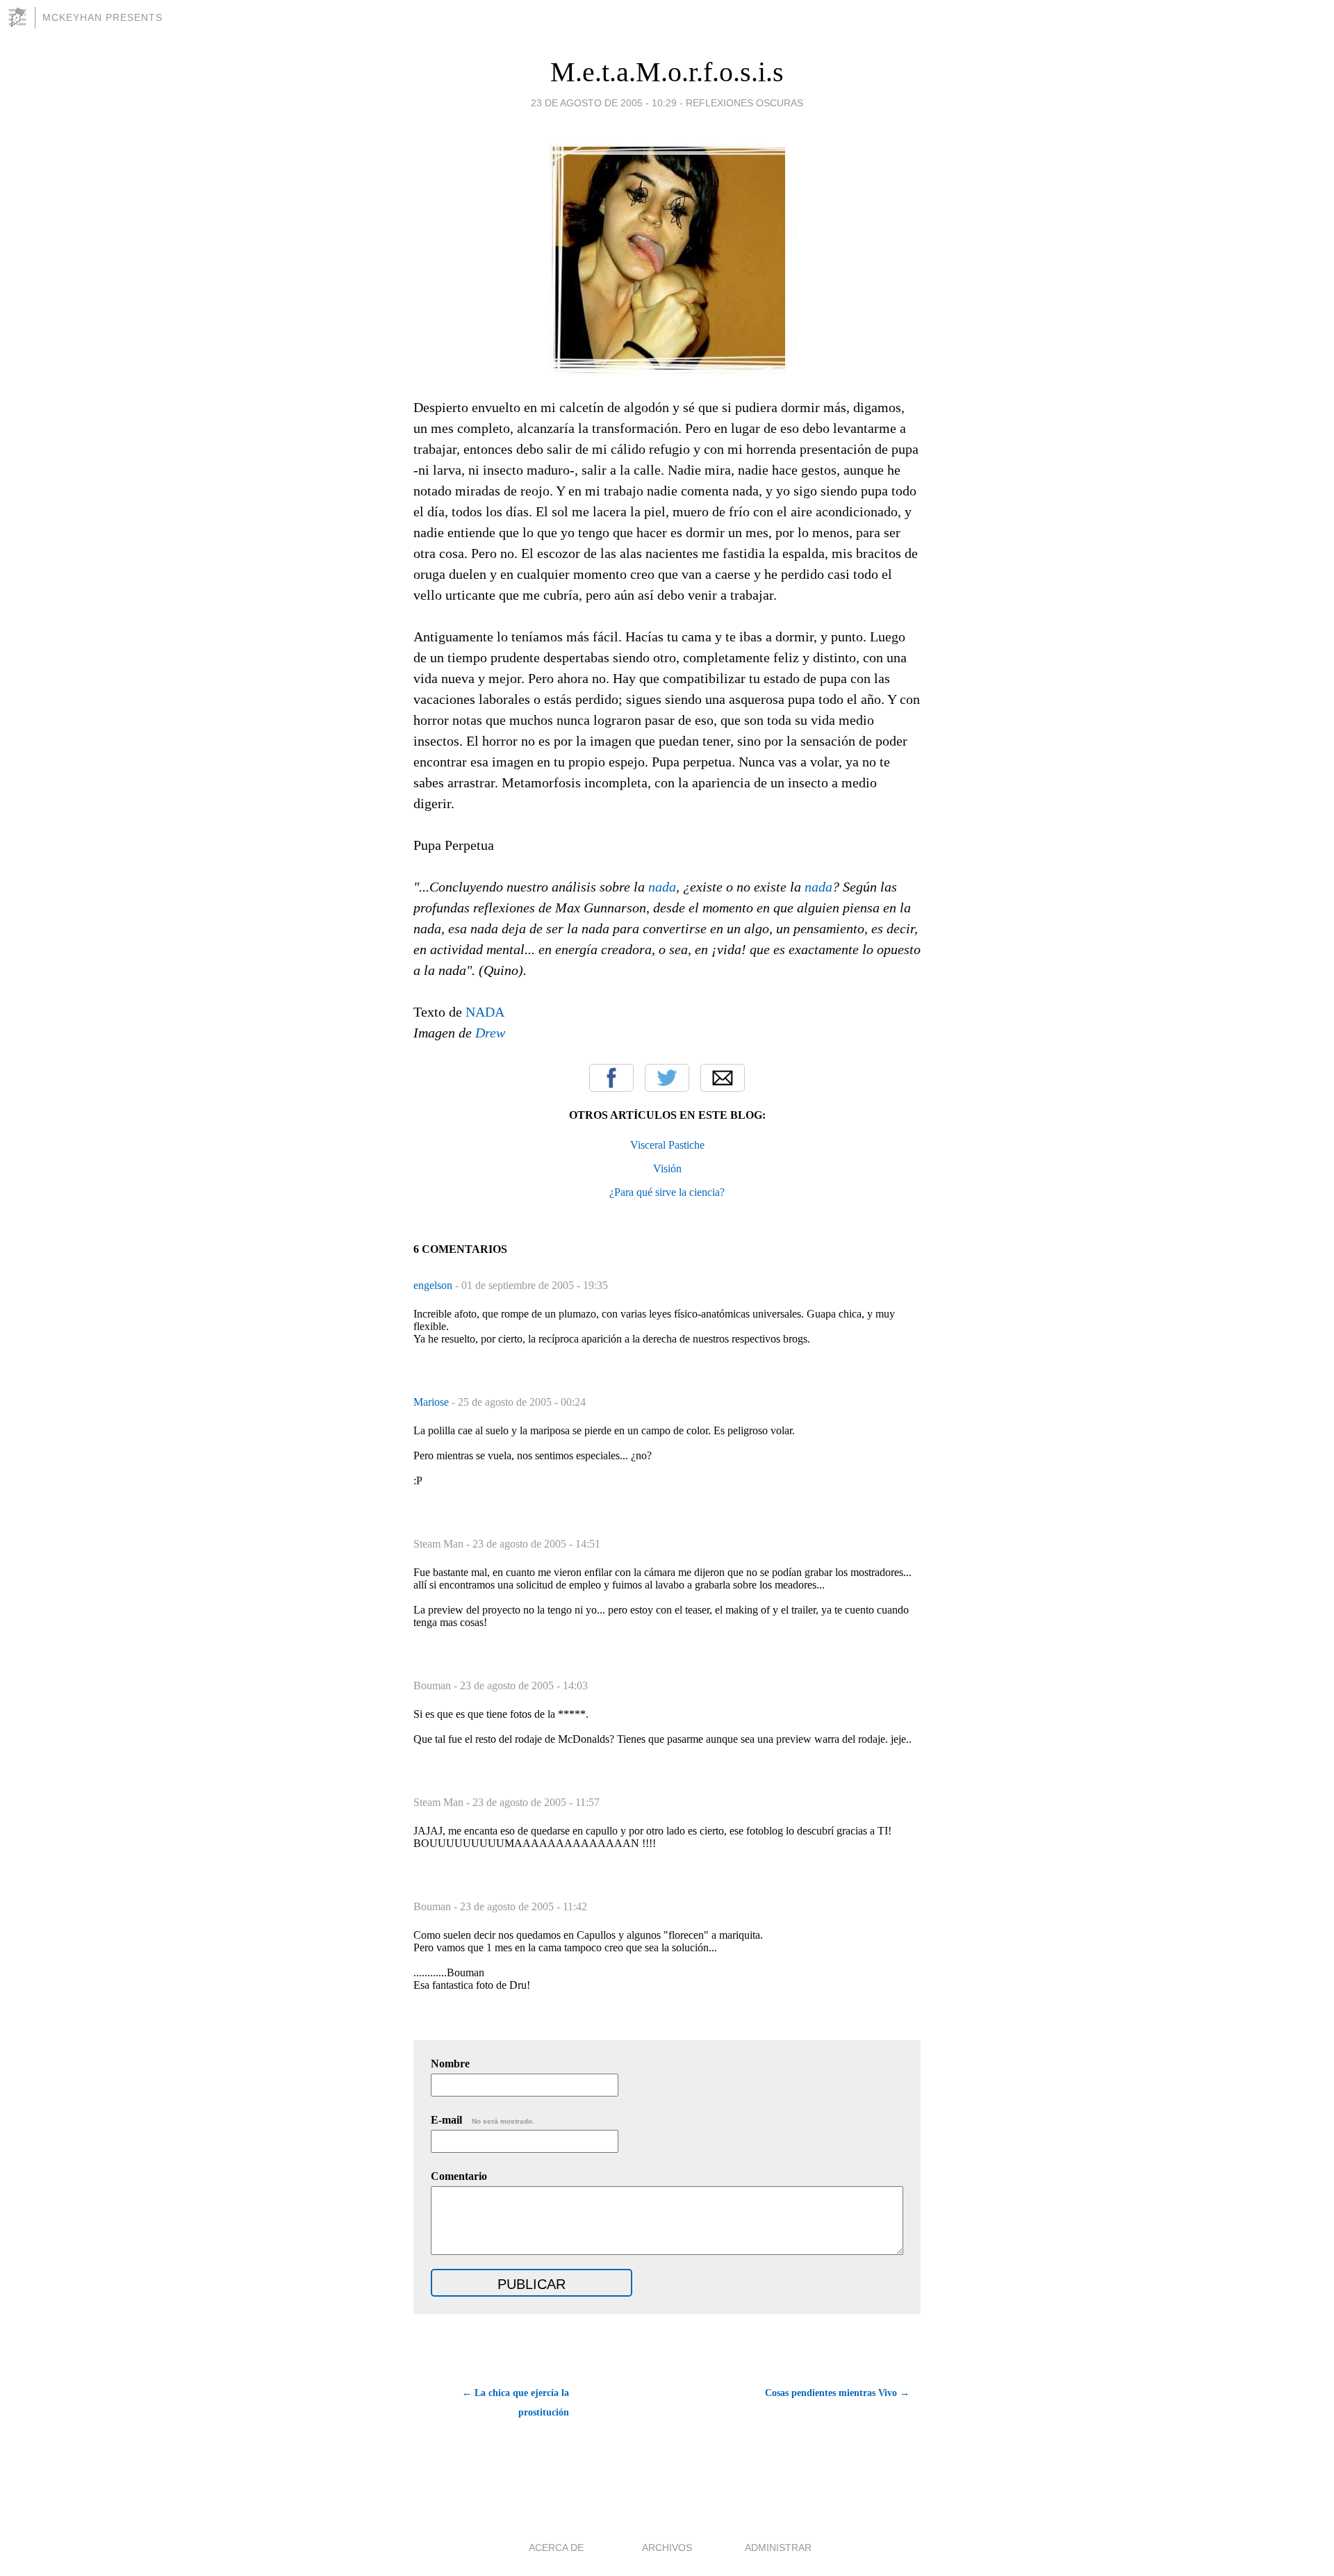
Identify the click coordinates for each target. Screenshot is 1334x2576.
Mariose (433, 1402)
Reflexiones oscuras (744, 103)
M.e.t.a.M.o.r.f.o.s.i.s (667, 72)
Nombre (450, 2064)
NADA (485, 1012)
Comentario (459, 2176)
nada (662, 887)
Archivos (667, 2548)
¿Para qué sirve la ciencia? (667, 1192)
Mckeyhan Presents (102, 17)
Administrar (778, 2548)
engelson (434, 1285)
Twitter (667, 1078)
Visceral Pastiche (667, 1145)
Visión (667, 1168)
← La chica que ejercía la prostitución (516, 2403)
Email (723, 1078)
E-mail (483, 2120)
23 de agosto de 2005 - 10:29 (604, 103)
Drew (490, 1033)
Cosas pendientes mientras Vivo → (837, 2393)
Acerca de (556, 2548)
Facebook (611, 1078)
